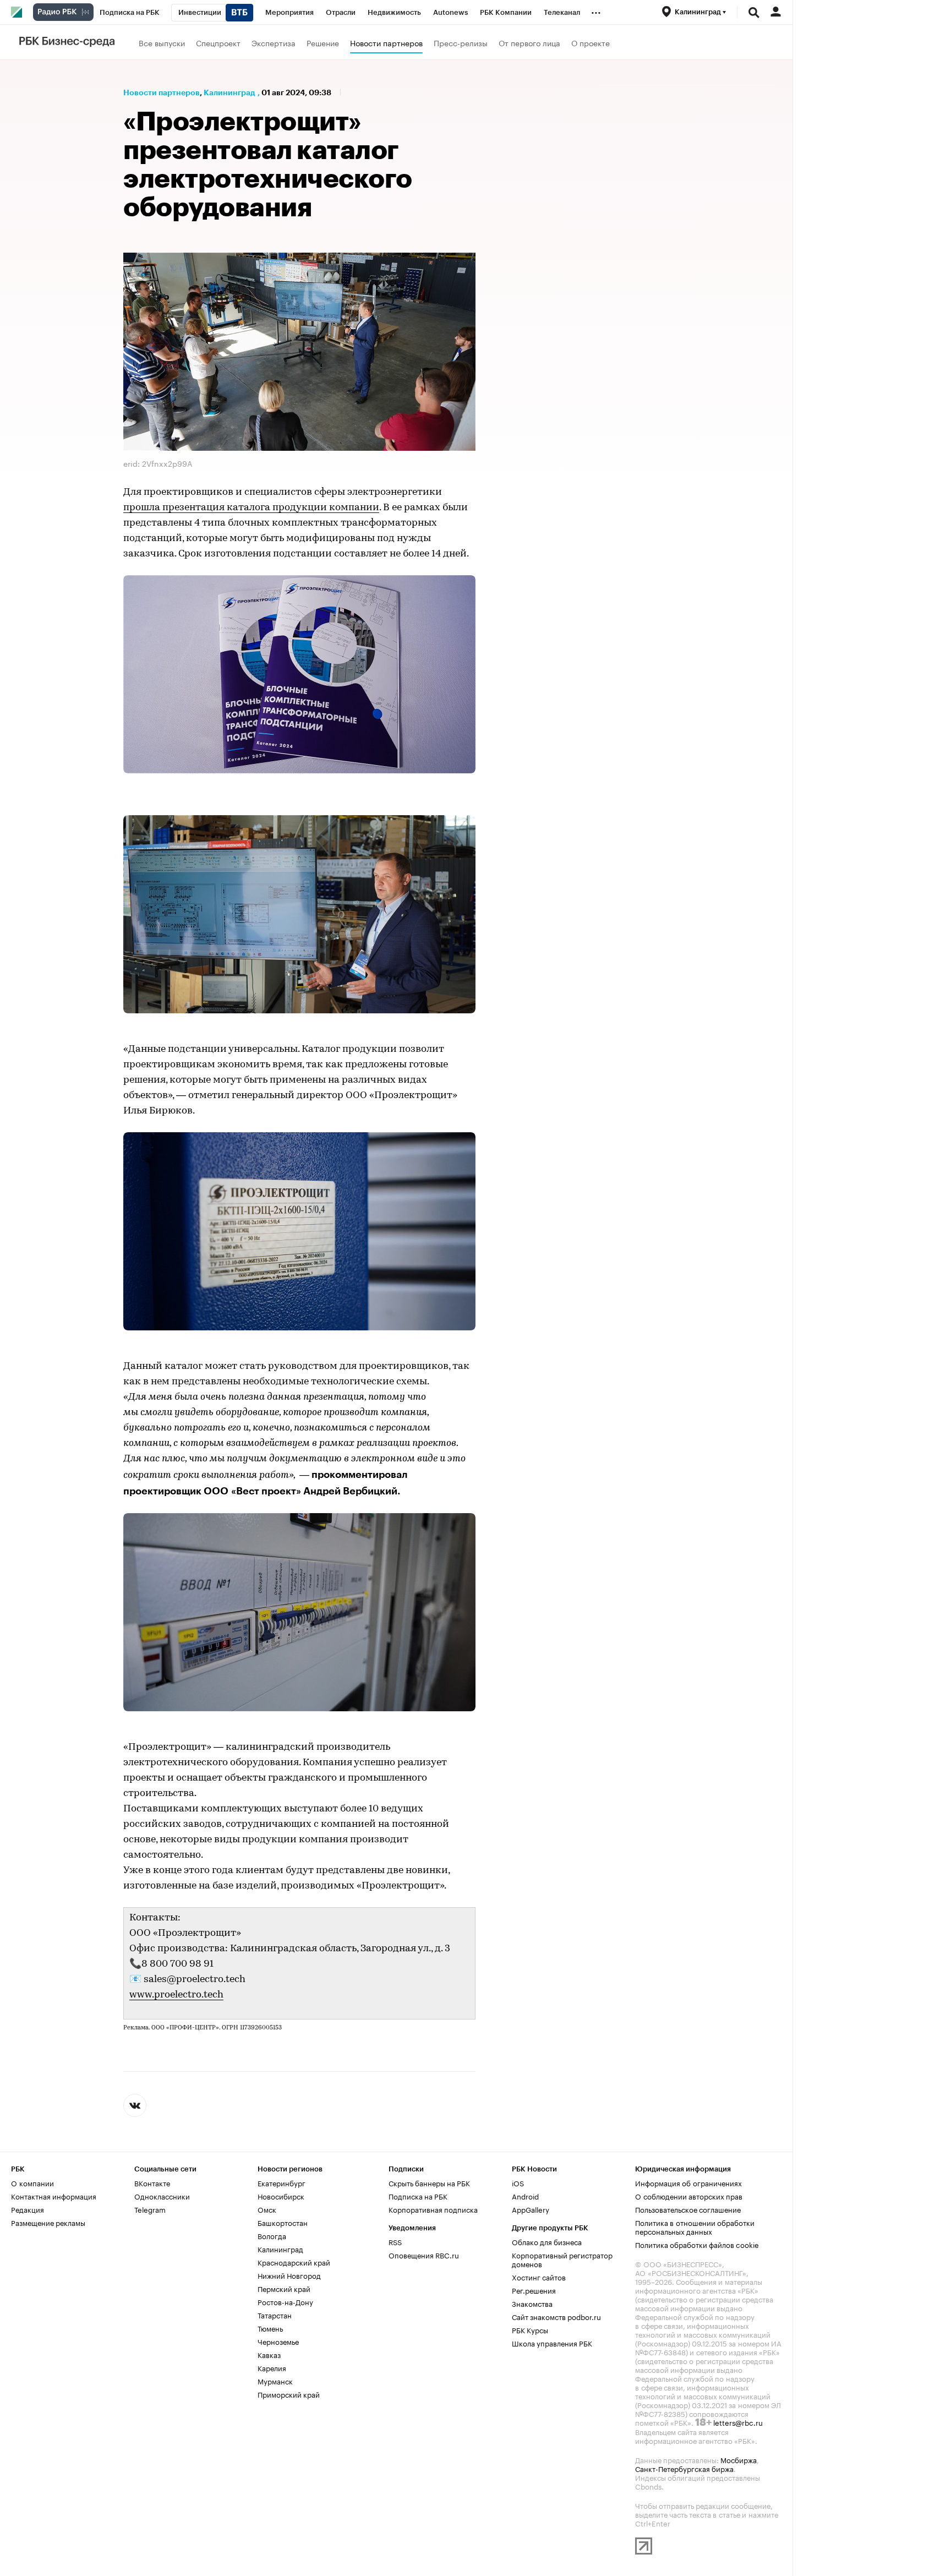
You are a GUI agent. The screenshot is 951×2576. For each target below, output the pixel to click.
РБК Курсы (530, 2329)
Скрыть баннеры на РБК (429, 2182)
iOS (518, 2182)
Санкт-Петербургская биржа (684, 2468)
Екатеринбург (282, 2182)
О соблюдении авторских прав (689, 2196)
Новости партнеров (386, 42)
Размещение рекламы (48, 2222)
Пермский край (284, 2288)
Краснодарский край (294, 2262)
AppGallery (531, 2209)
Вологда (272, 2235)
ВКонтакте (152, 2182)
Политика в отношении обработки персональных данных (695, 2226)
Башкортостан (283, 2222)
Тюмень (270, 2328)
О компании (32, 2182)
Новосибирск (281, 2196)
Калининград (229, 92)
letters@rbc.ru (738, 2422)
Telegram (150, 2209)
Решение (323, 42)
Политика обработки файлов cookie (697, 2244)
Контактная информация (54, 2196)
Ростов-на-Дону (285, 2301)
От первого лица (529, 42)
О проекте (591, 42)
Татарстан (275, 2315)
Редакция (28, 2209)
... (596, 10)
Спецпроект (218, 42)
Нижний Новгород (289, 2275)
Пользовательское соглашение (688, 2209)
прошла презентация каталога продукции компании (251, 508)
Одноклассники (162, 2196)
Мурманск (275, 2381)
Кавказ (269, 2354)
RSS (395, 2241)
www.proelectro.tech (176, 1995)
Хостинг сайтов (539, 2277)
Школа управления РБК (552, 2343)
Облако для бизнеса (547, 2241)
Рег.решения (534, 2290)
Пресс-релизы (461, 42)
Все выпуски (162, 42)
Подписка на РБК (418, 2196)
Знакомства (532, 2303)
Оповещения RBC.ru (424, 2255)
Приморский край (289, 2394)
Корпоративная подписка (433, 2209)
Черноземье (278, 2341)
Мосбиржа (739, 2459)
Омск (267, 2209)
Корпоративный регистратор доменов (562, 2259)
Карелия (272, 2367)
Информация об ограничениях (688, 2182)
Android (525, 2196)
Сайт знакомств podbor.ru (556, 2316)
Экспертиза (274, 42)
